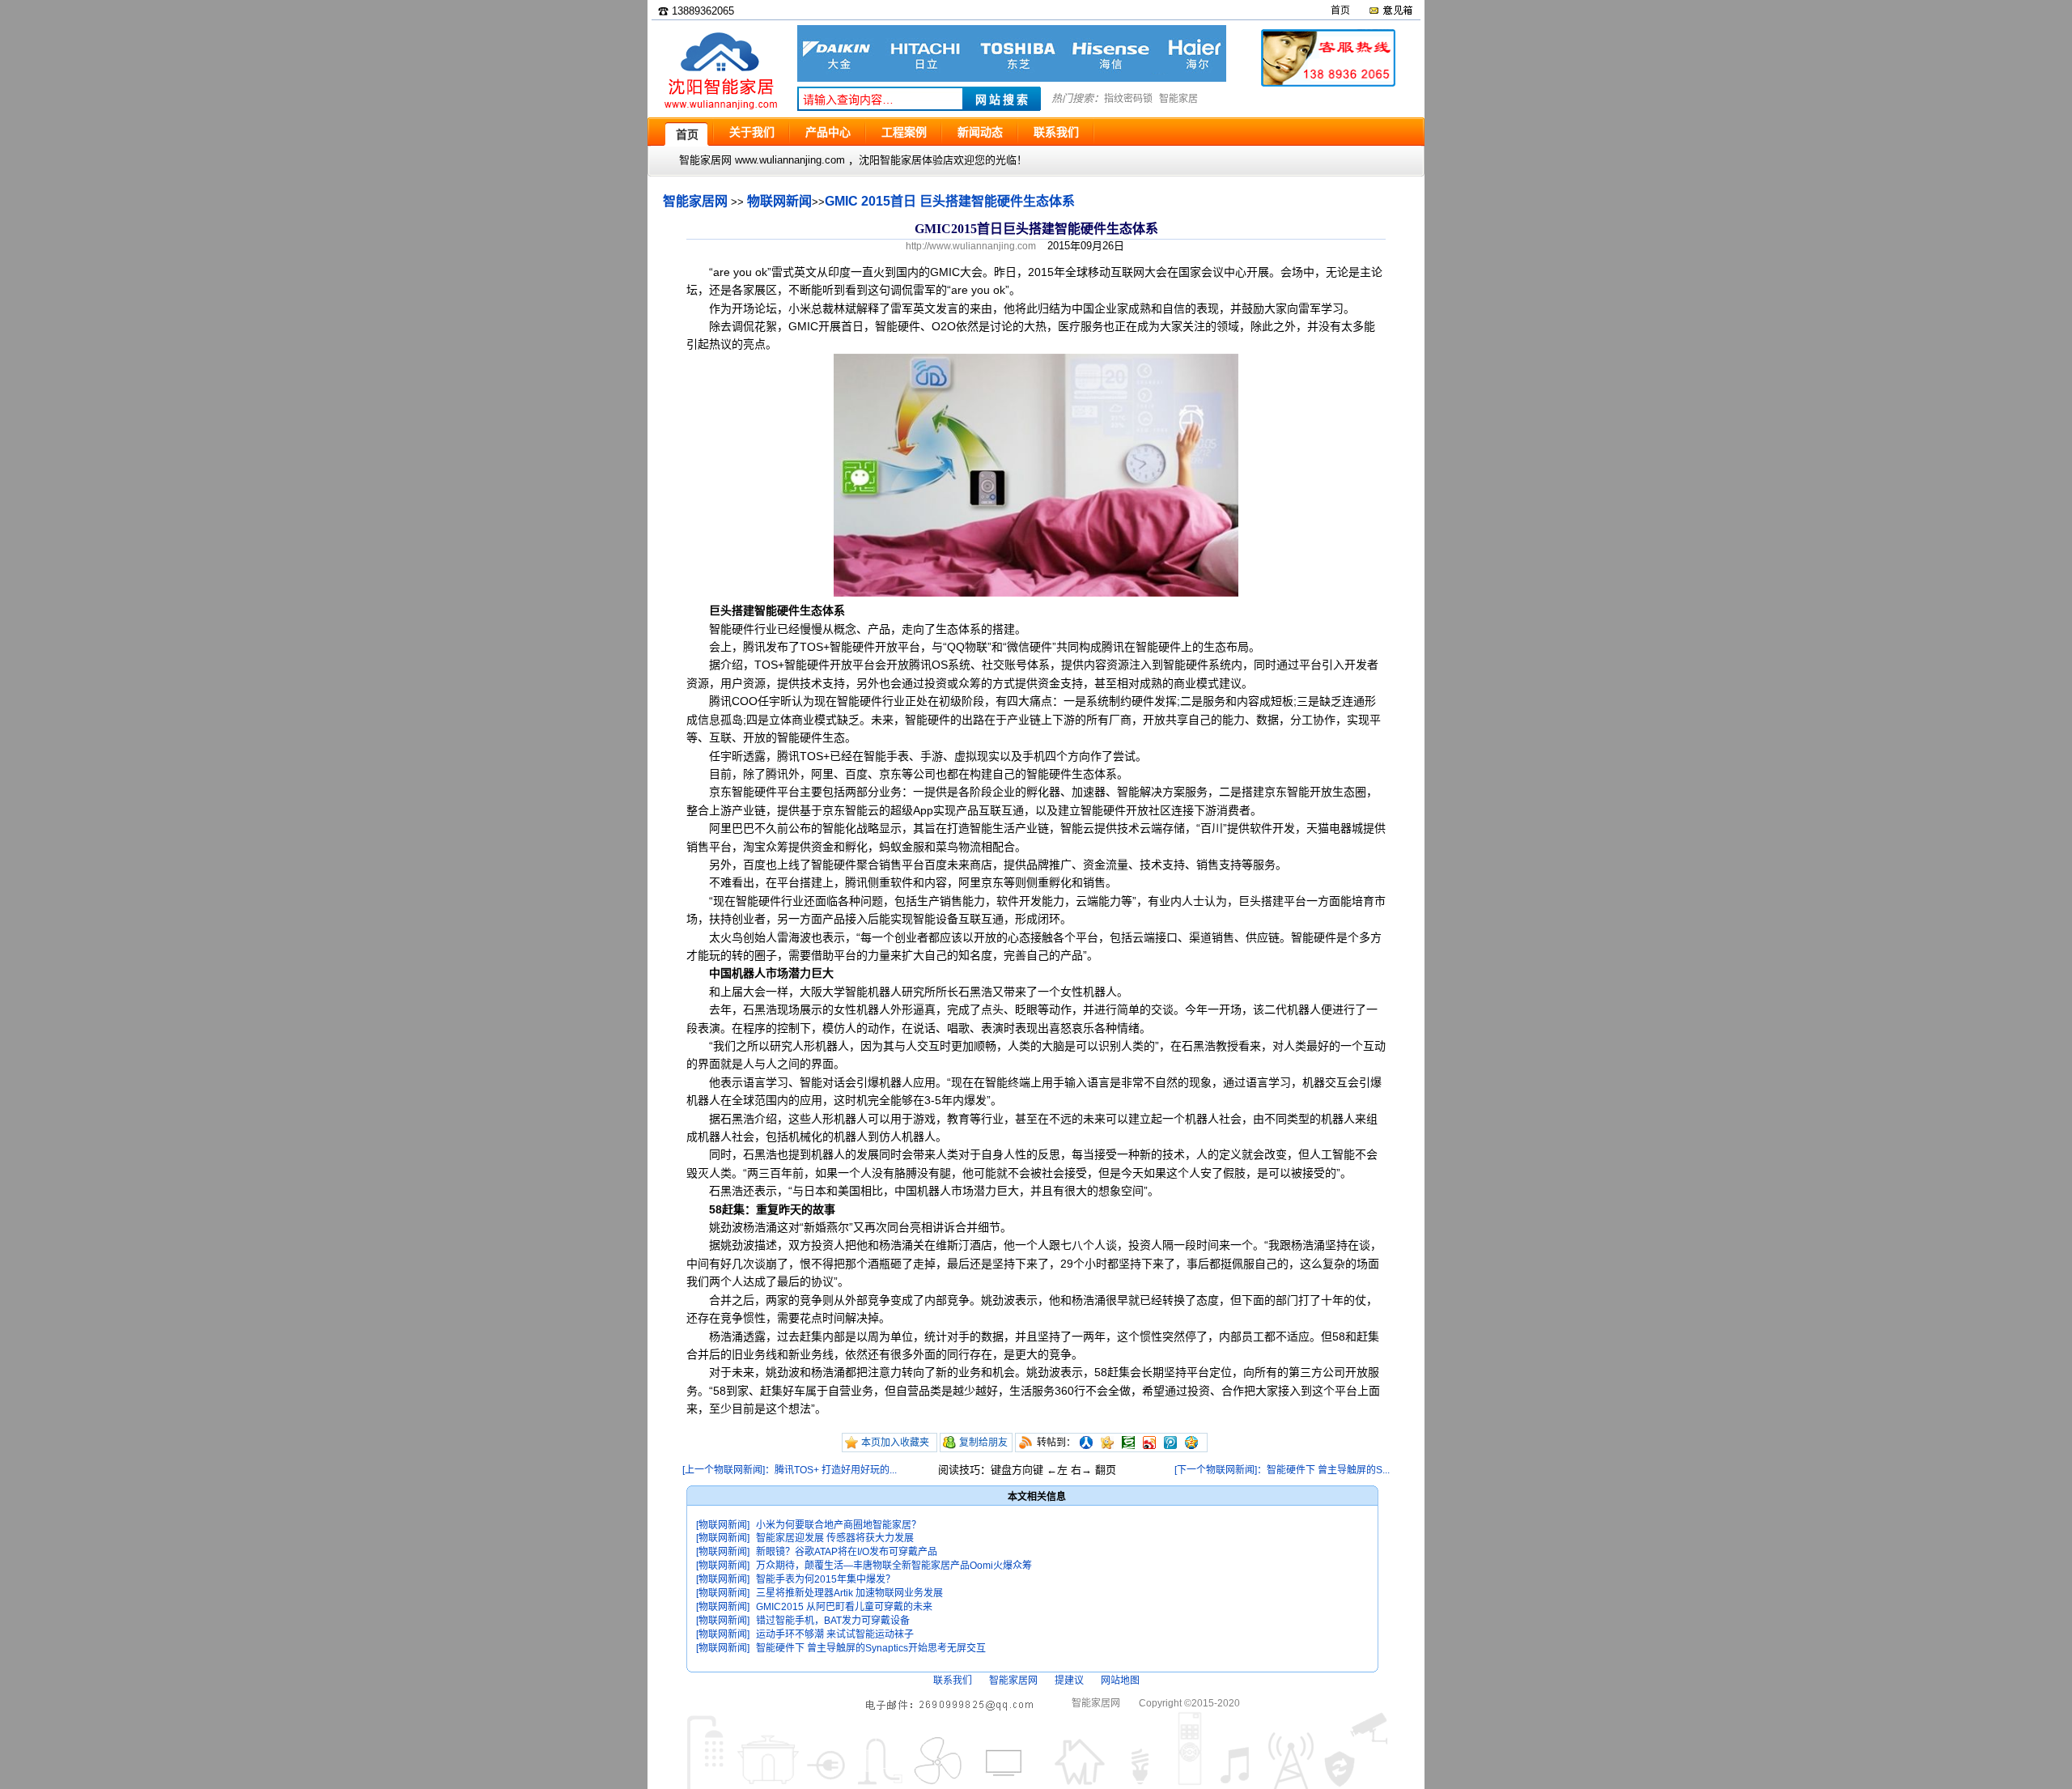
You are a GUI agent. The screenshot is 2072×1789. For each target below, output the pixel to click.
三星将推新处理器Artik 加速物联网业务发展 (849, 1593)
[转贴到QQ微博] (1170, 1443)
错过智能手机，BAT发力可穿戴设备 (833, 1621)
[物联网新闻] (723, 1525)
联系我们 (953, 1681)
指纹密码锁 (1128, 99)
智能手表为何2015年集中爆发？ (826, 1579)
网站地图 (1120, 1681)
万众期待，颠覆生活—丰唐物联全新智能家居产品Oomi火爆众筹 (894, 1566)
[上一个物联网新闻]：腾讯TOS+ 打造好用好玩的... (790, 1470)
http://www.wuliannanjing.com (971, 246)
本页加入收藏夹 (895, 1443)
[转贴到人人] (1086, 1443)
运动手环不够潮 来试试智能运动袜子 (835, 1634)
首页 (1340, 11)
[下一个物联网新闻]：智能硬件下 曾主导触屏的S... (1282, 1470)
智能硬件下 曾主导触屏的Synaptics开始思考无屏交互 (871, 1648)
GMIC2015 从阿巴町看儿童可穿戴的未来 (844, 1607)
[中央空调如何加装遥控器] (1012, 78)
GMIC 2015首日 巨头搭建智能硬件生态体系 (950, 201)
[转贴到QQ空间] (1191, 1443)
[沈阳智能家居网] (720, 110)
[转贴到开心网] (1107, 1443)
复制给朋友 (983, 1443)
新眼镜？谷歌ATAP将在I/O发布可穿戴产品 (847, 1552)
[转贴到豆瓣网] (1128, 1443)
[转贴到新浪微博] (1149, 1443)
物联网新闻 (779, 201)
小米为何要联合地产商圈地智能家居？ (839, 1525)
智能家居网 (695, 201)
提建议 (1069, 1681)
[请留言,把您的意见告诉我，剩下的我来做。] (1390, 11)
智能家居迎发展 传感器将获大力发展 (835, 1538)
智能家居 (1178, 99)
